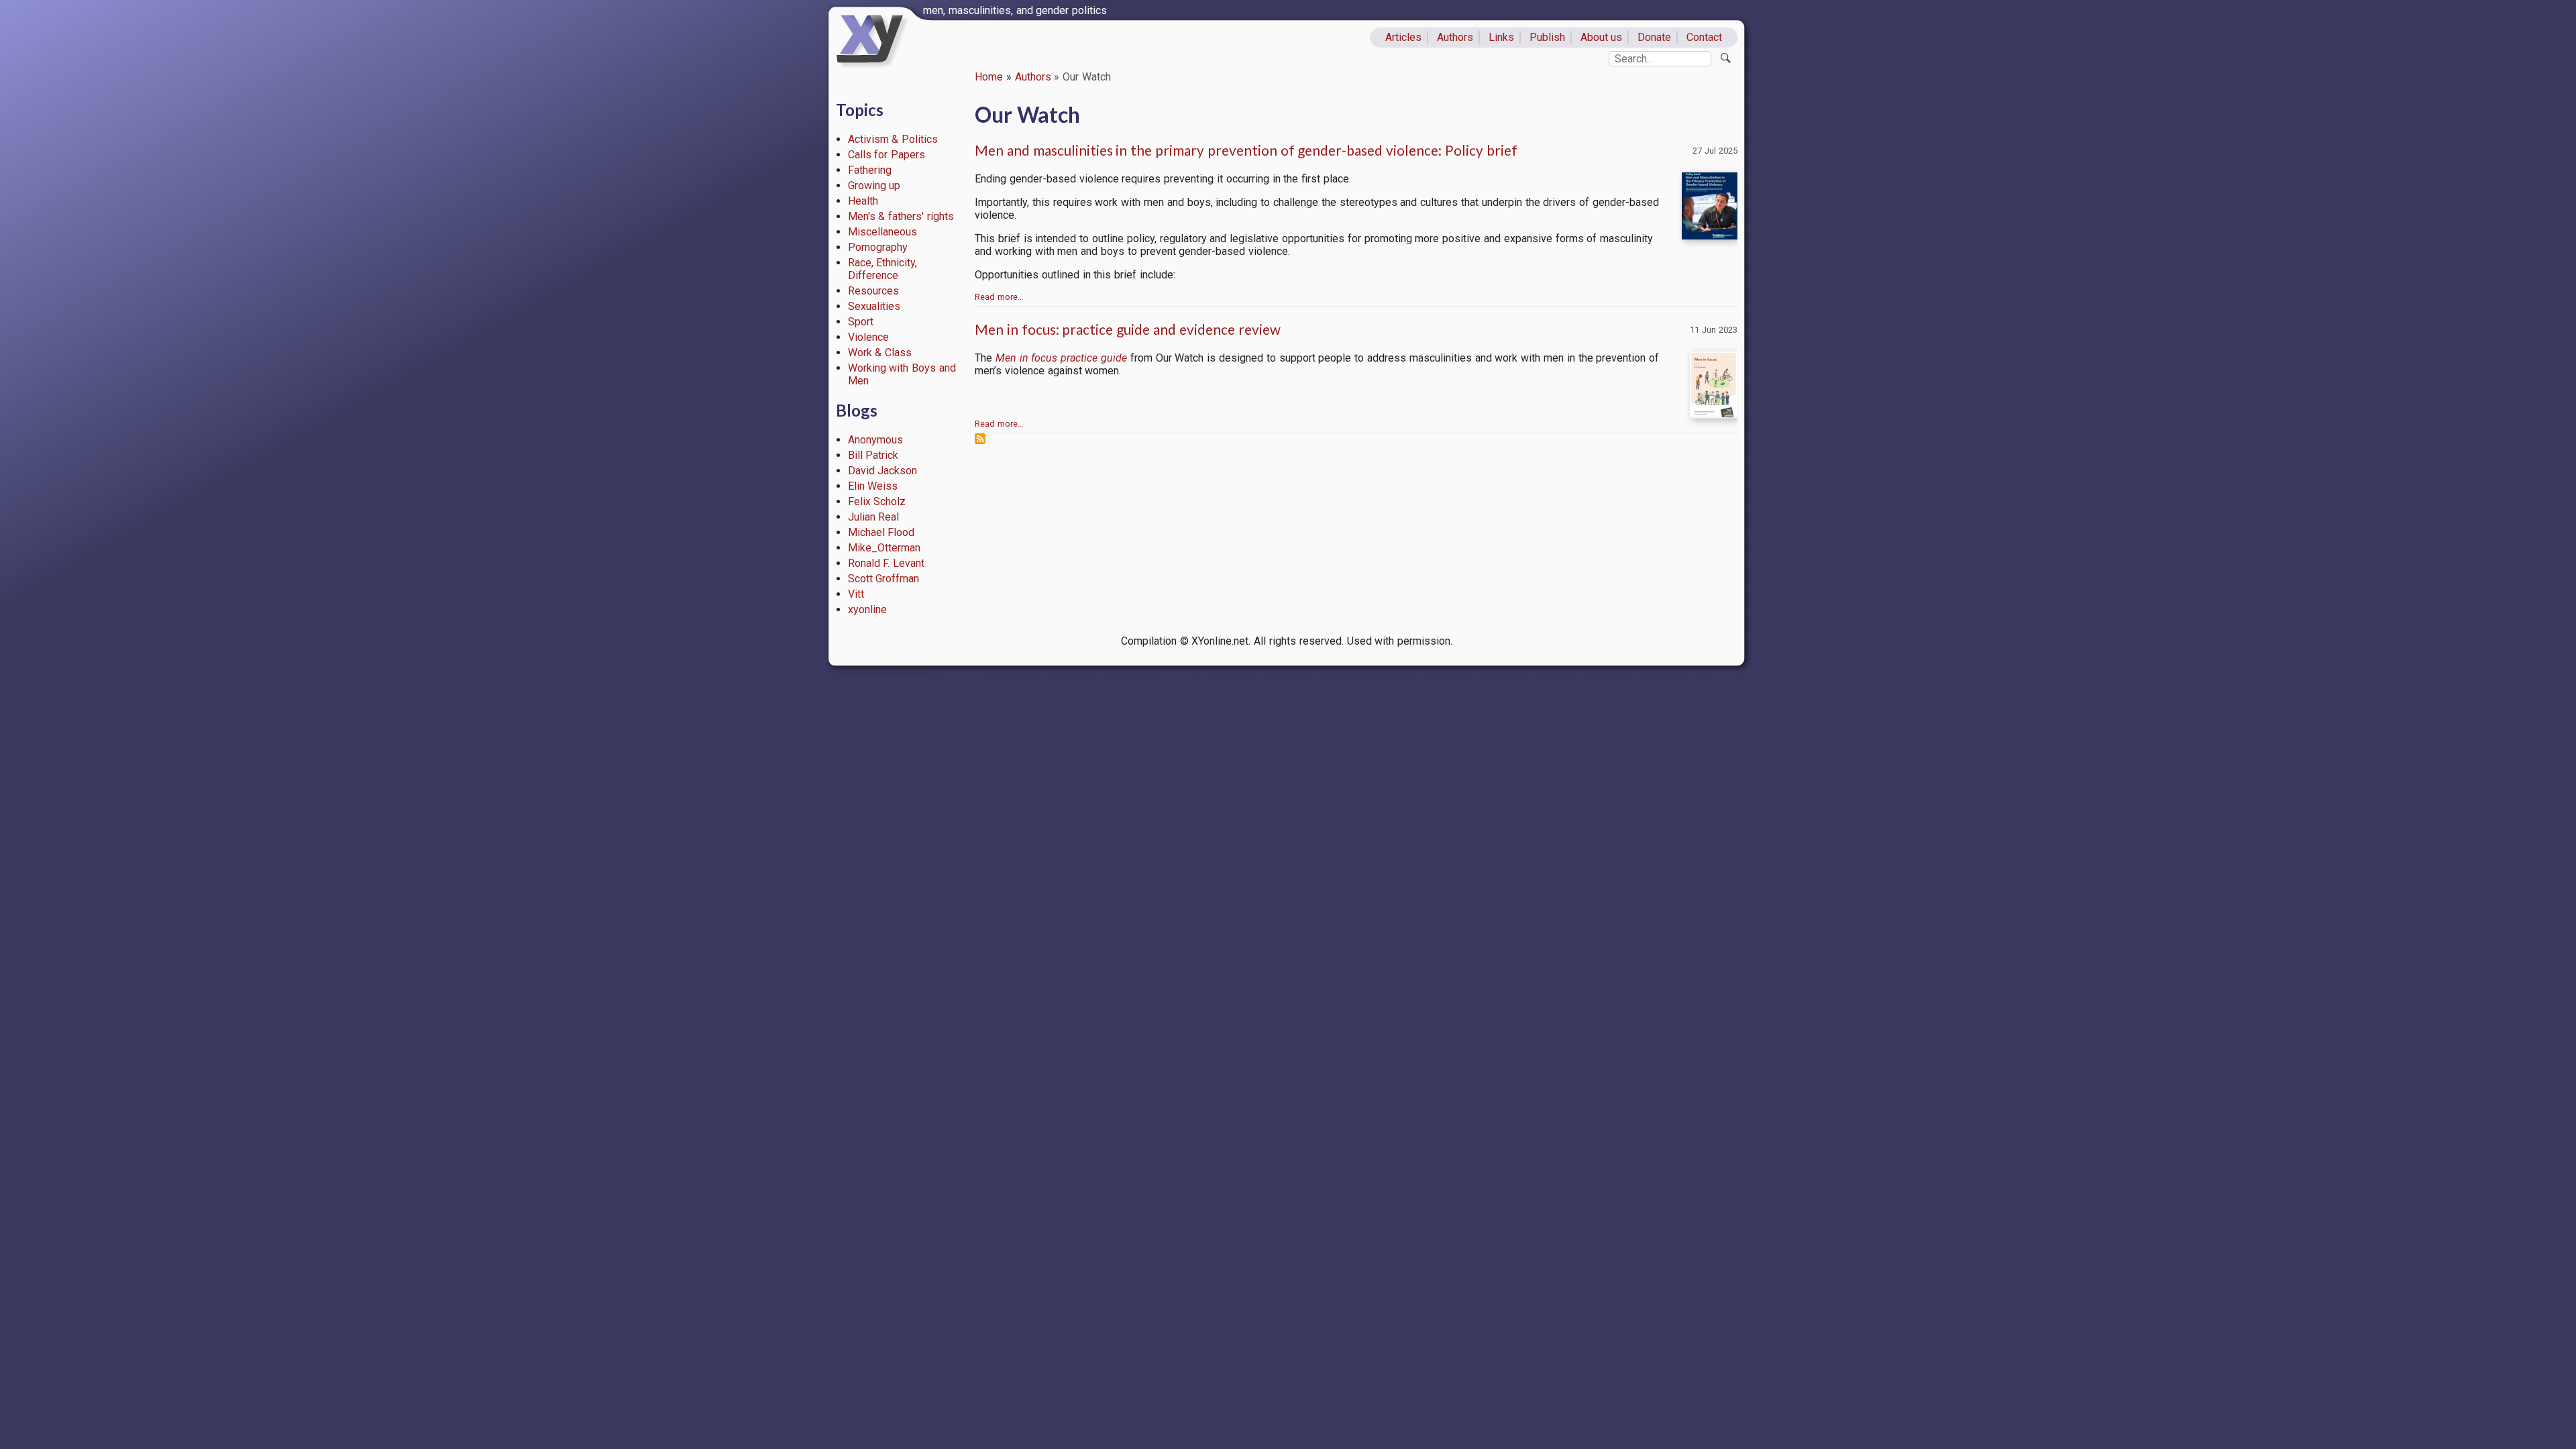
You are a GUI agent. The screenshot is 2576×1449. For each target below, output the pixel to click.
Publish (1547, 37)
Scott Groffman (884, 579)
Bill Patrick (873, 455)
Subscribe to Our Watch (980, 439)
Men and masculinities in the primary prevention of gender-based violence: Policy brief (1246, 150)
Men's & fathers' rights (901, 216)
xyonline (867, 609)
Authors (1455, 37)
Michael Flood (881, 532)
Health (863, 201)
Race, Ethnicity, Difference (883, 269)
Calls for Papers (887, 155)
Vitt (856, 594)
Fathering (870, 170)
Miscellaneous (882, 232)
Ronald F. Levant (887, 563)
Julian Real (874, 517)
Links (1501, 37)
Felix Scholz (877, 501)
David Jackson (883, 471)
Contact (1704, 37)
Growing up (874, 185)
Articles (1403, 37)
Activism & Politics (893, 139)
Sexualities (874, 306)
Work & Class (880, 353)
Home (989, 77)
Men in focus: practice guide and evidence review (1128, 329)
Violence (868, 337)
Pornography (878, 247)
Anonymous (875, 440)
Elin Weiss (873, 486)
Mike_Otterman (884, 548)
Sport (861, 322)
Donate (1654, 37)
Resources (873, 291)
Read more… (999, 297)
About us (1602, 37)
